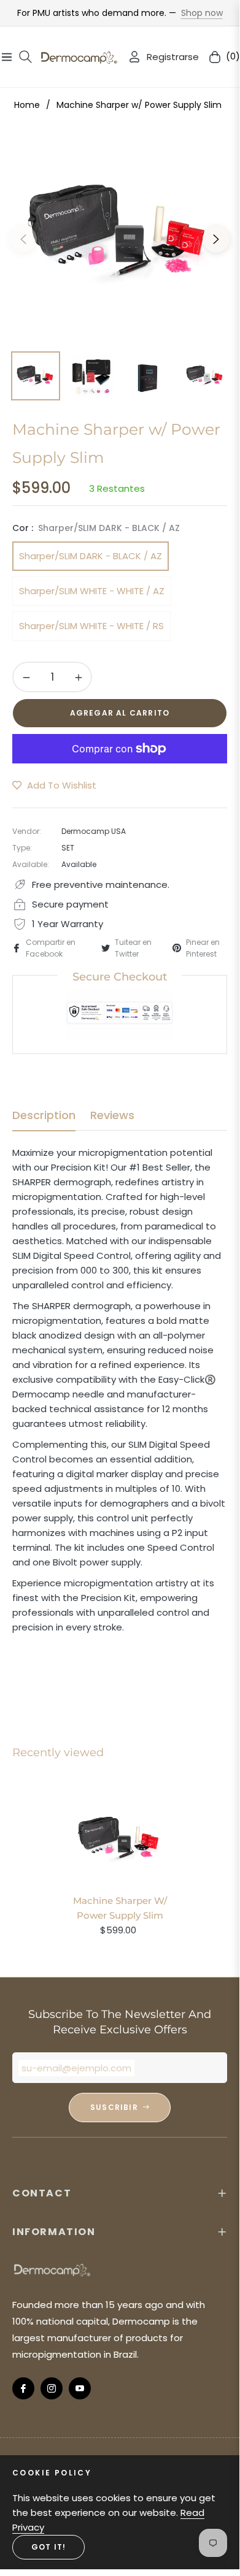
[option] (120, 234)
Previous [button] (23, 239)
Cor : (96, 528)
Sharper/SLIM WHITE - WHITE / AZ (92, 591)
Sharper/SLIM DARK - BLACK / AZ (91, 556)
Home (27, 105)
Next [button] (216, 239)
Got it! (48, 2547)
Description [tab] (44, 1115)
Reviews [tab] (112, 1115)
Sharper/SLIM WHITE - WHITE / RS (91, 626)
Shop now (202, 13)
